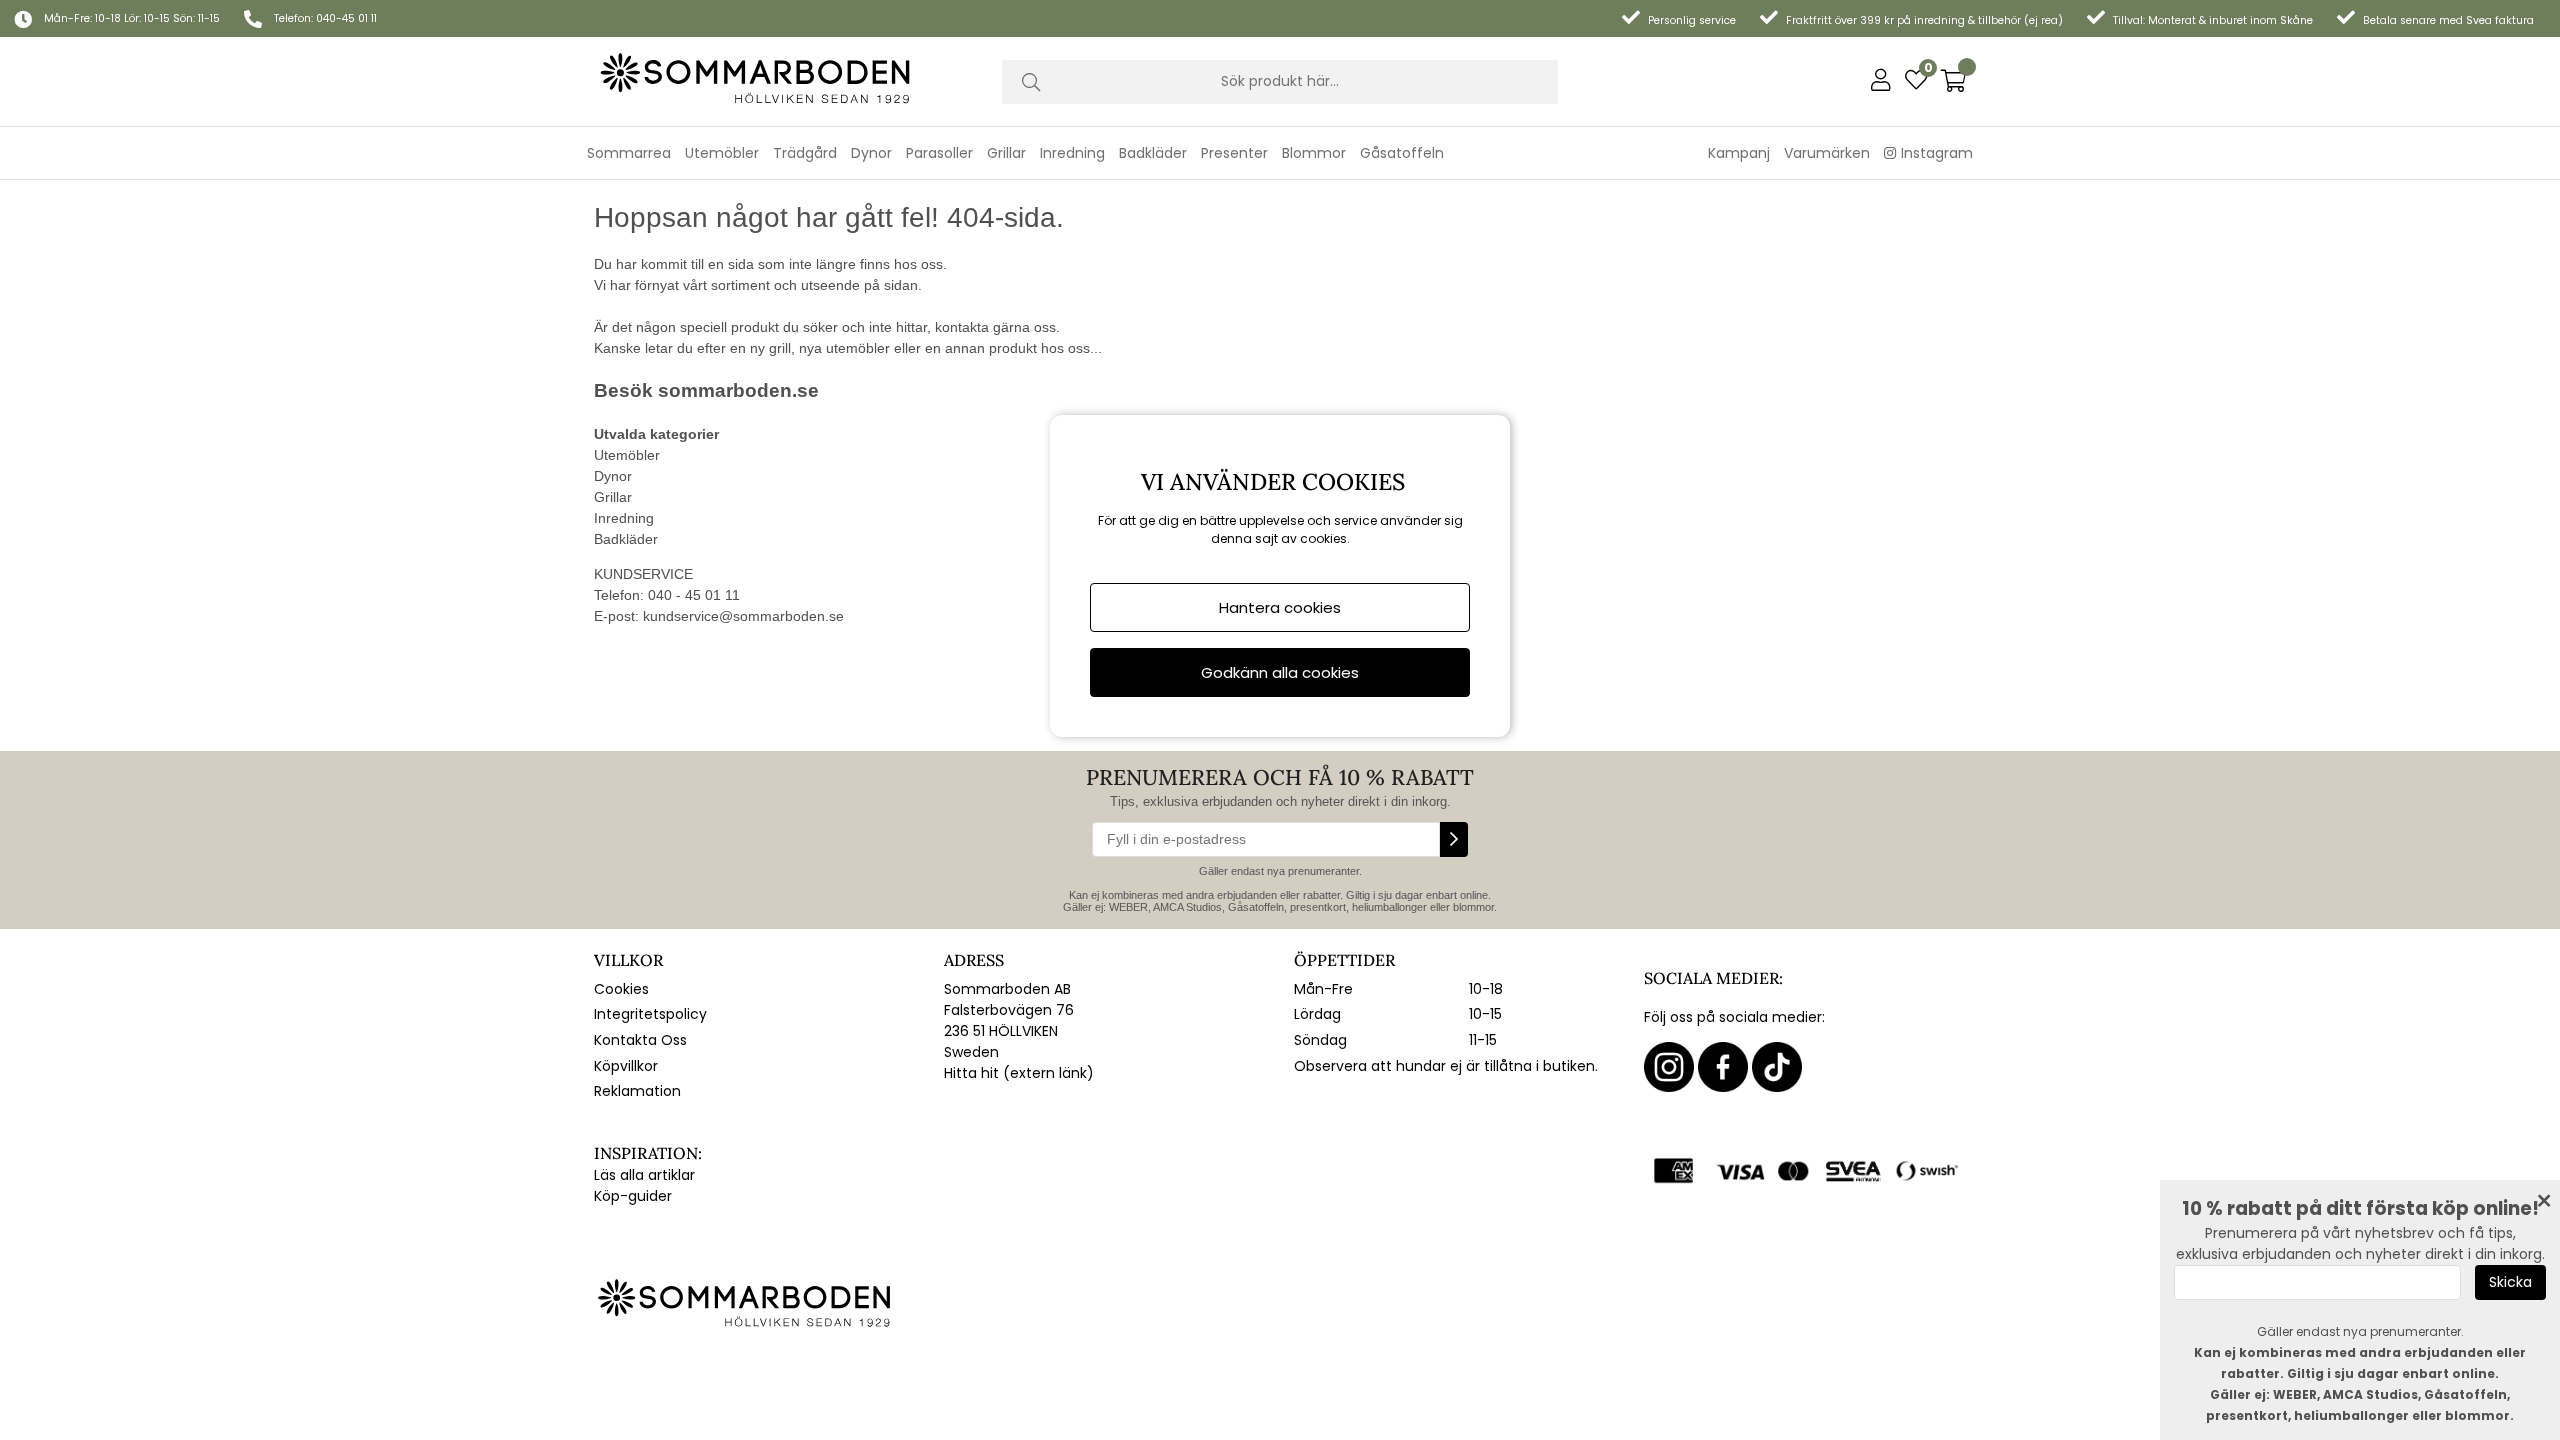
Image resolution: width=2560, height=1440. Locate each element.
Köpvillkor (626, 1066)
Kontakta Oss (640, 1040)
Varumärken (1827, 153)
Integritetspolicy (650, 1014)
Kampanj (1739, 153)
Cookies (621, 989)
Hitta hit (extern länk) (1019, 1073)
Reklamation (637, 1091)
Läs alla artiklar (644, 1175)
